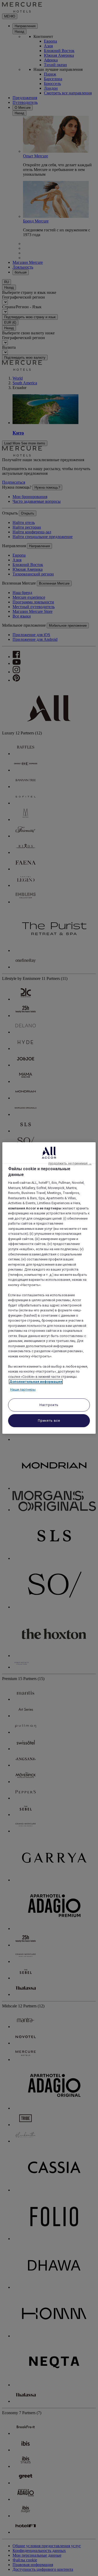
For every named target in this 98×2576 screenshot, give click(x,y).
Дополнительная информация (36, 1382)
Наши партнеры (23, 1389)
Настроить (49, 1405)
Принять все (49, 1421)
